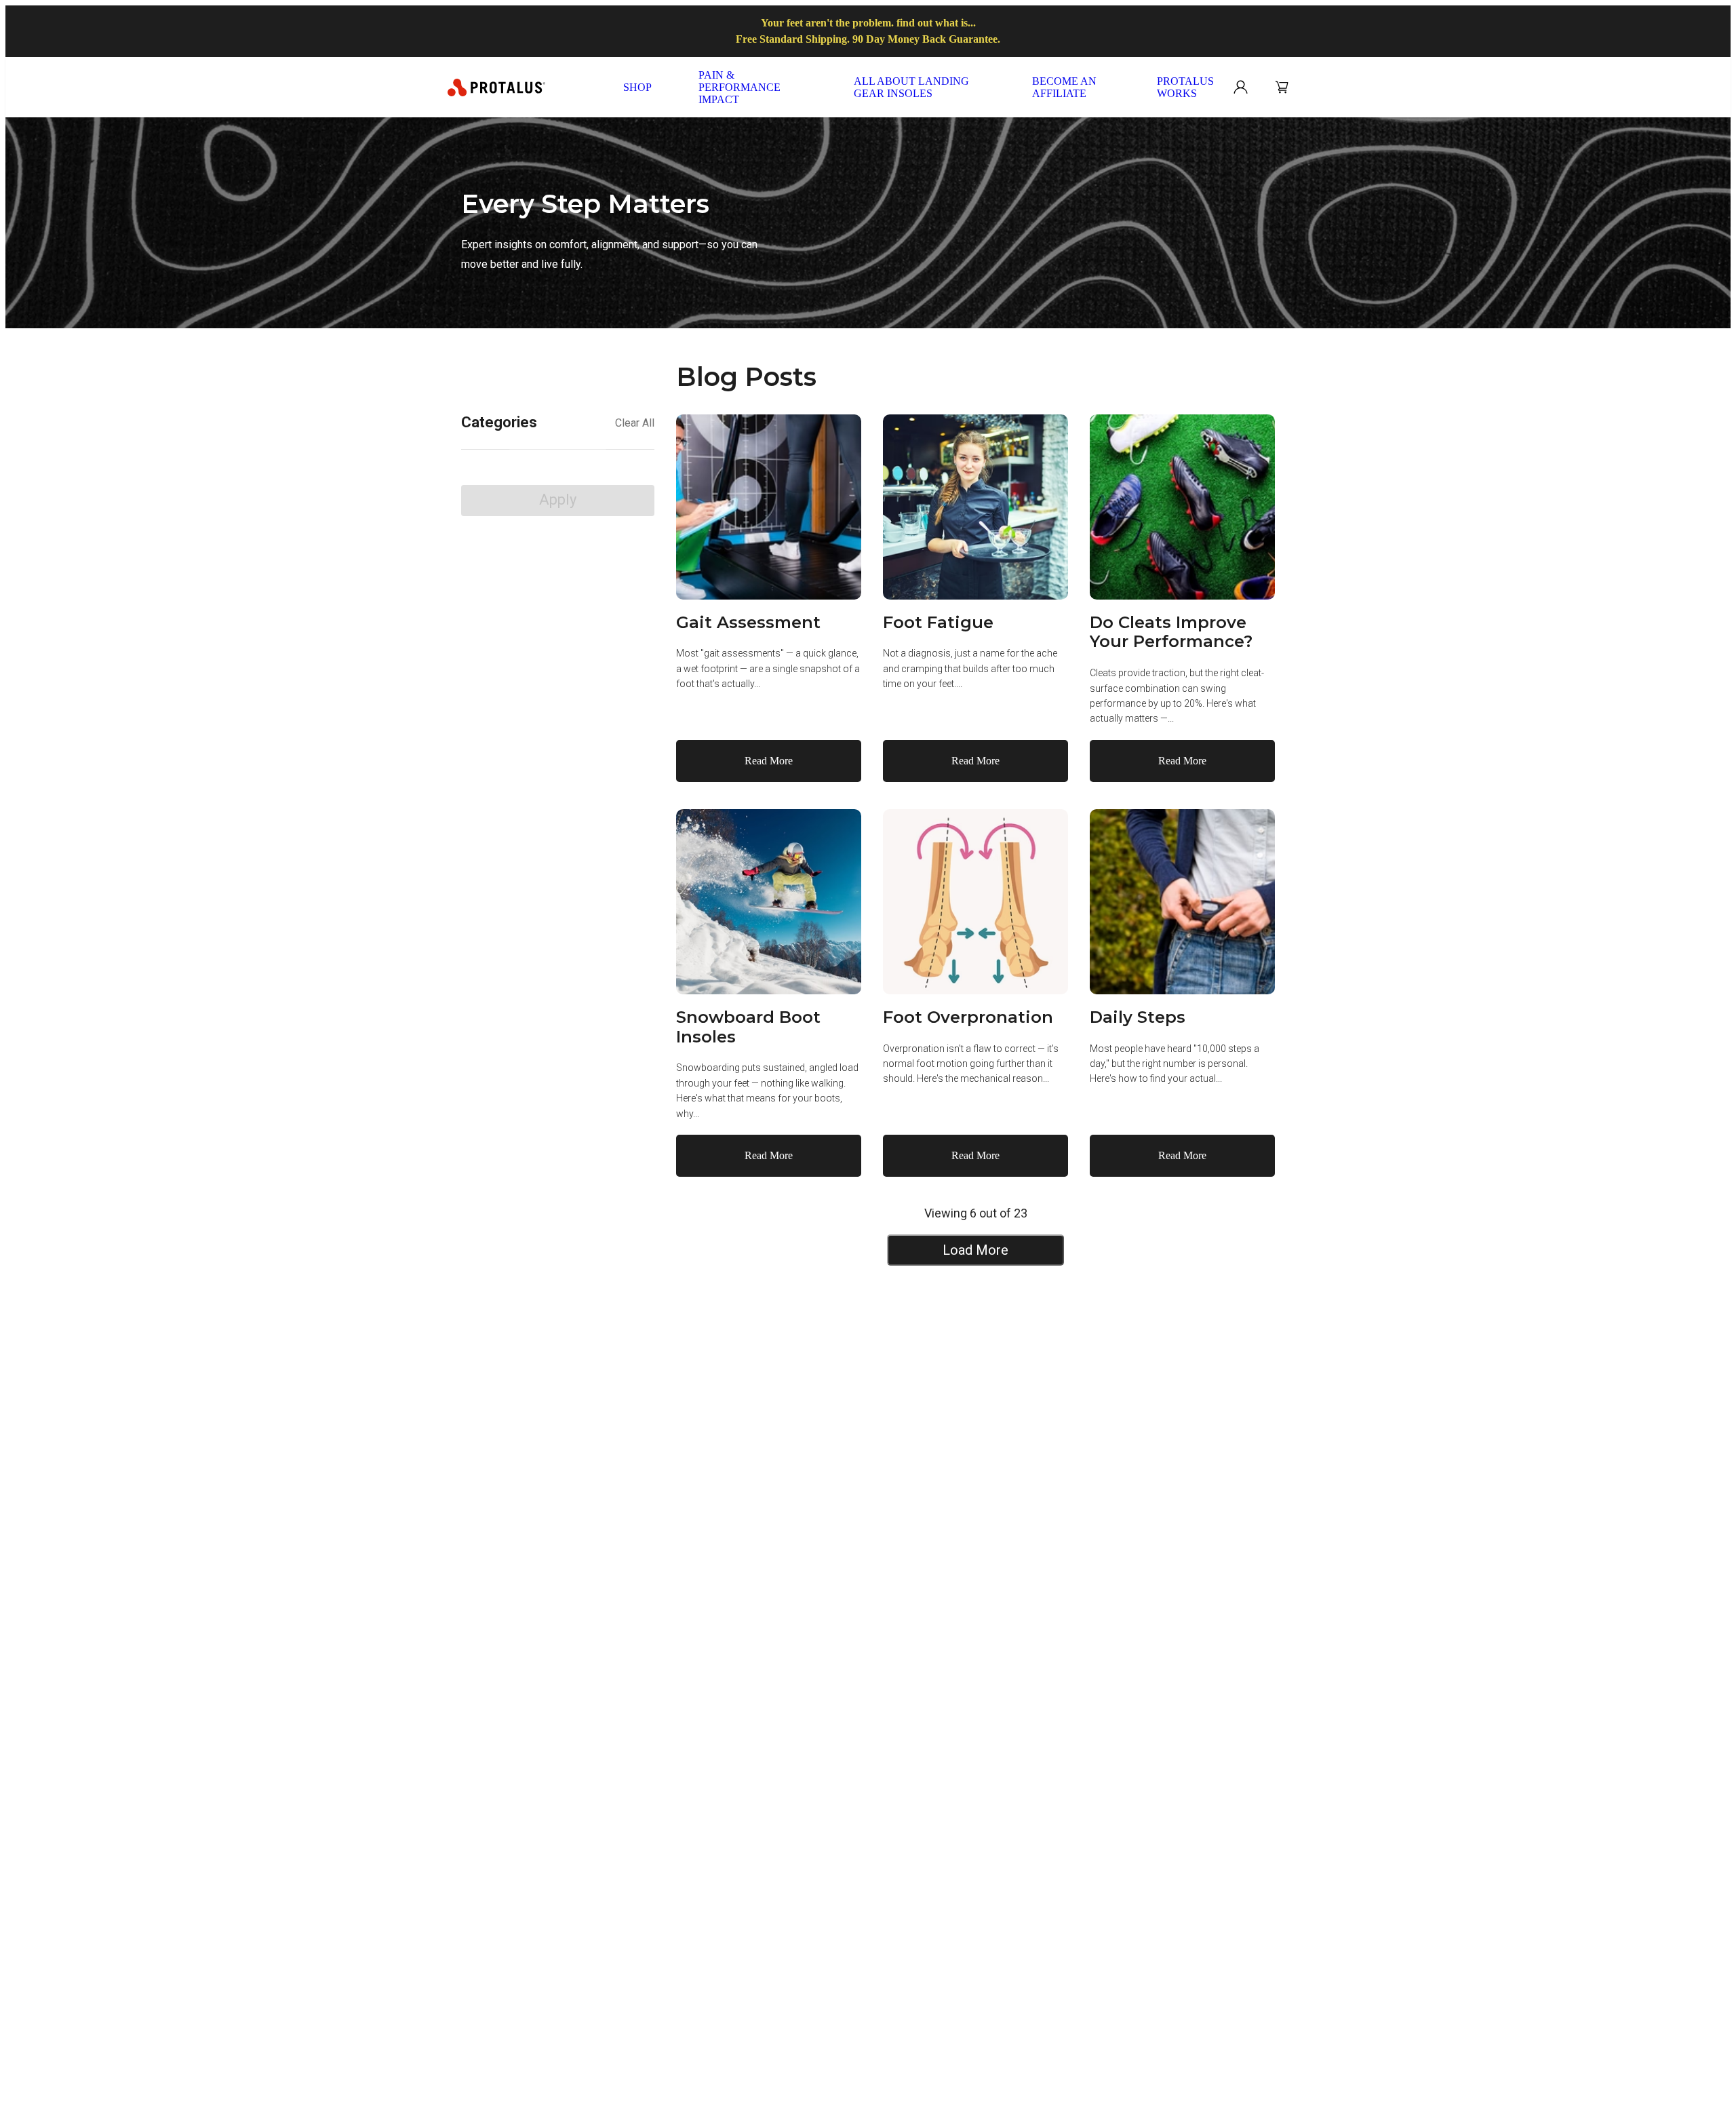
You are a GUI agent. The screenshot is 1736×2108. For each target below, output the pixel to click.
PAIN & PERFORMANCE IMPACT (739, 87)
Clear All (635, 423)
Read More (769, 761)
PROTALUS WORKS (1185, 87)
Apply (558, 500)
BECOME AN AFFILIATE (1064, 87)
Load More (975, 1250)
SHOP (637, 87)
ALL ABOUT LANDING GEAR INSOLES (911, 87)
